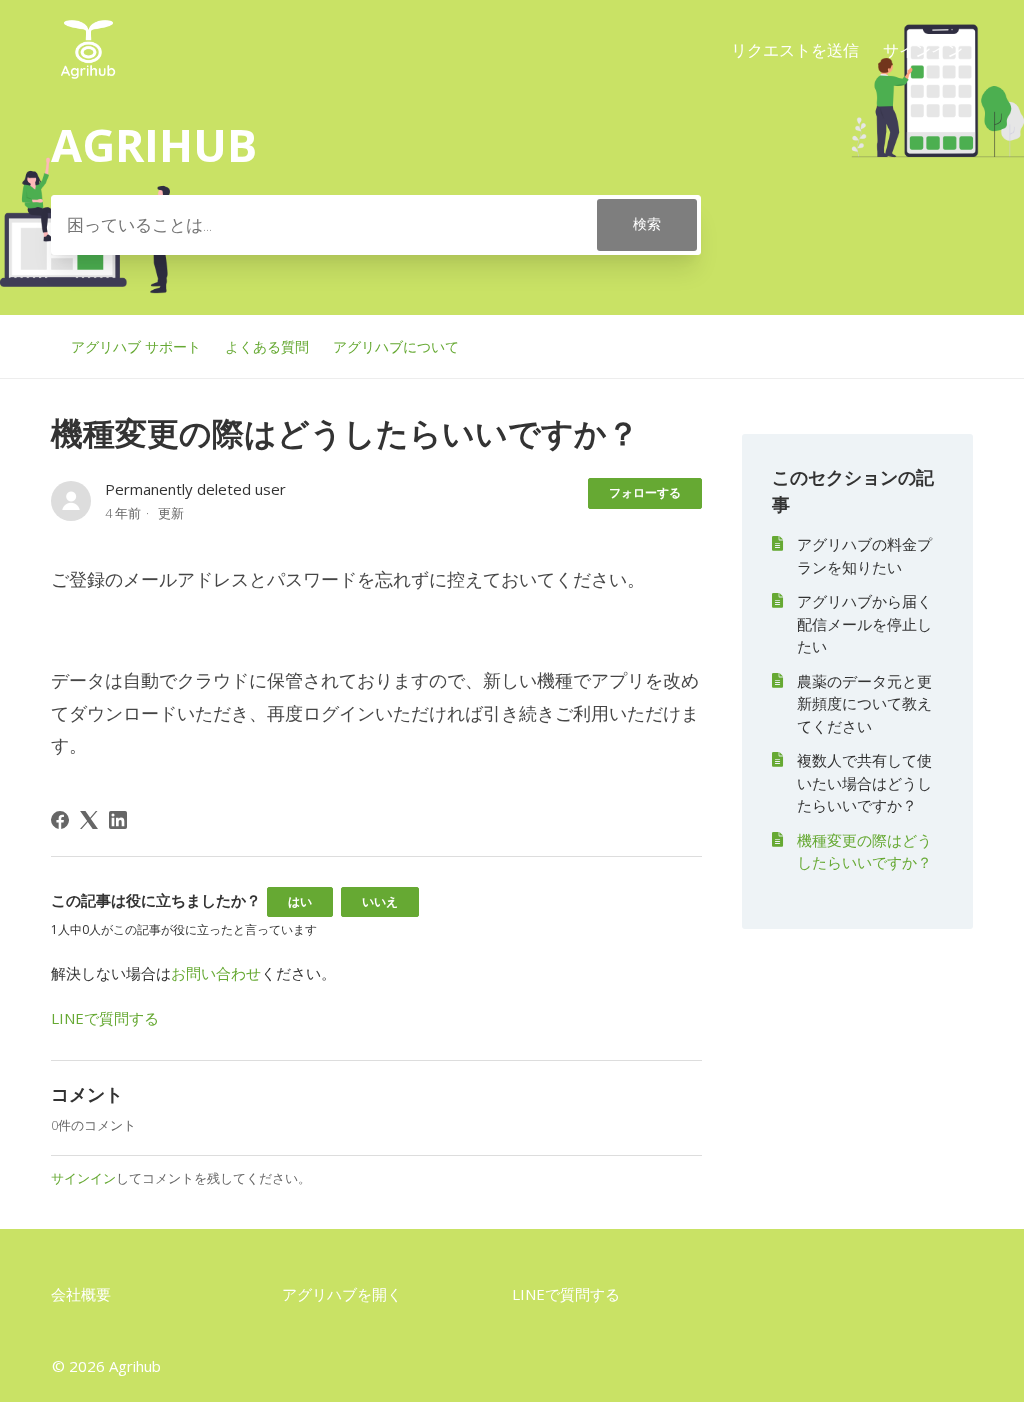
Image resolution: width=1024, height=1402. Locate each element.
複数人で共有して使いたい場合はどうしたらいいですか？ (864, 782)
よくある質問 (267, 346)
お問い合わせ (216, 973)
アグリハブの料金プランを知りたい (864, 555)
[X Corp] (89, 820)
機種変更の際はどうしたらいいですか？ (864, 851)
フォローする (645, 492)
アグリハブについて (396, 346)
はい (300, 901)
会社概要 (81, 1294)
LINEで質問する (105, 1018)
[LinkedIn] (118, 820)
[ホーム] (88, 79)
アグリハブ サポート (136, 346)
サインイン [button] (923, 50)
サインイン (83, 1178)
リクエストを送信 (795, 50)
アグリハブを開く (342, 1294)
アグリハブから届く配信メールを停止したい (864, 623)
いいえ (380, 901)
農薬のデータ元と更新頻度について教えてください (864, 703)
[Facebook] (60, 820)
